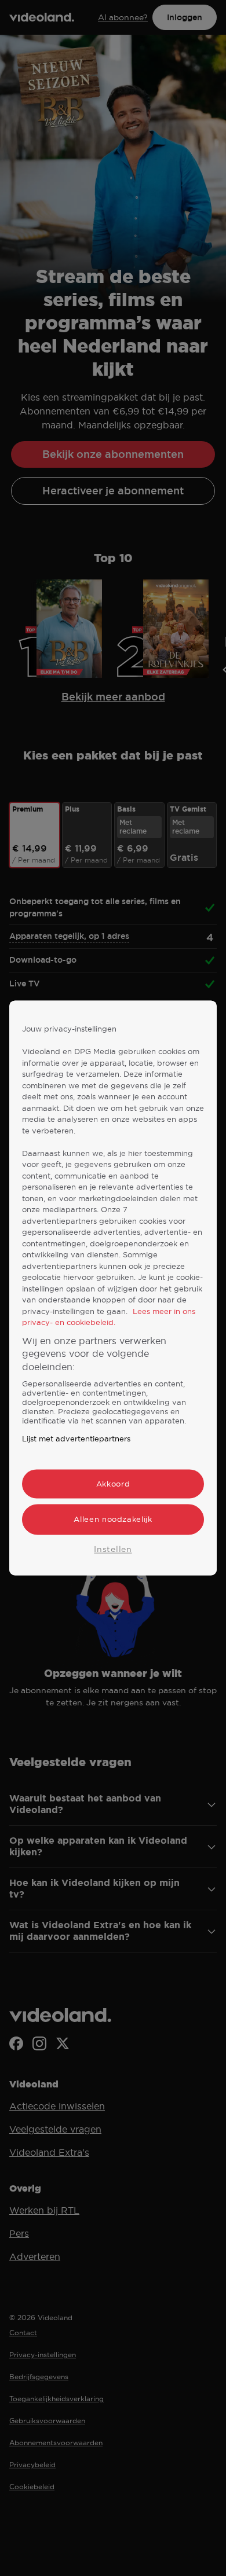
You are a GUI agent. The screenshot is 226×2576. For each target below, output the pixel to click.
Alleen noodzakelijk (113, 1520)
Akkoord (113, 1484)
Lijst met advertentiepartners (76, 1439)
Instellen (113, 1549)
